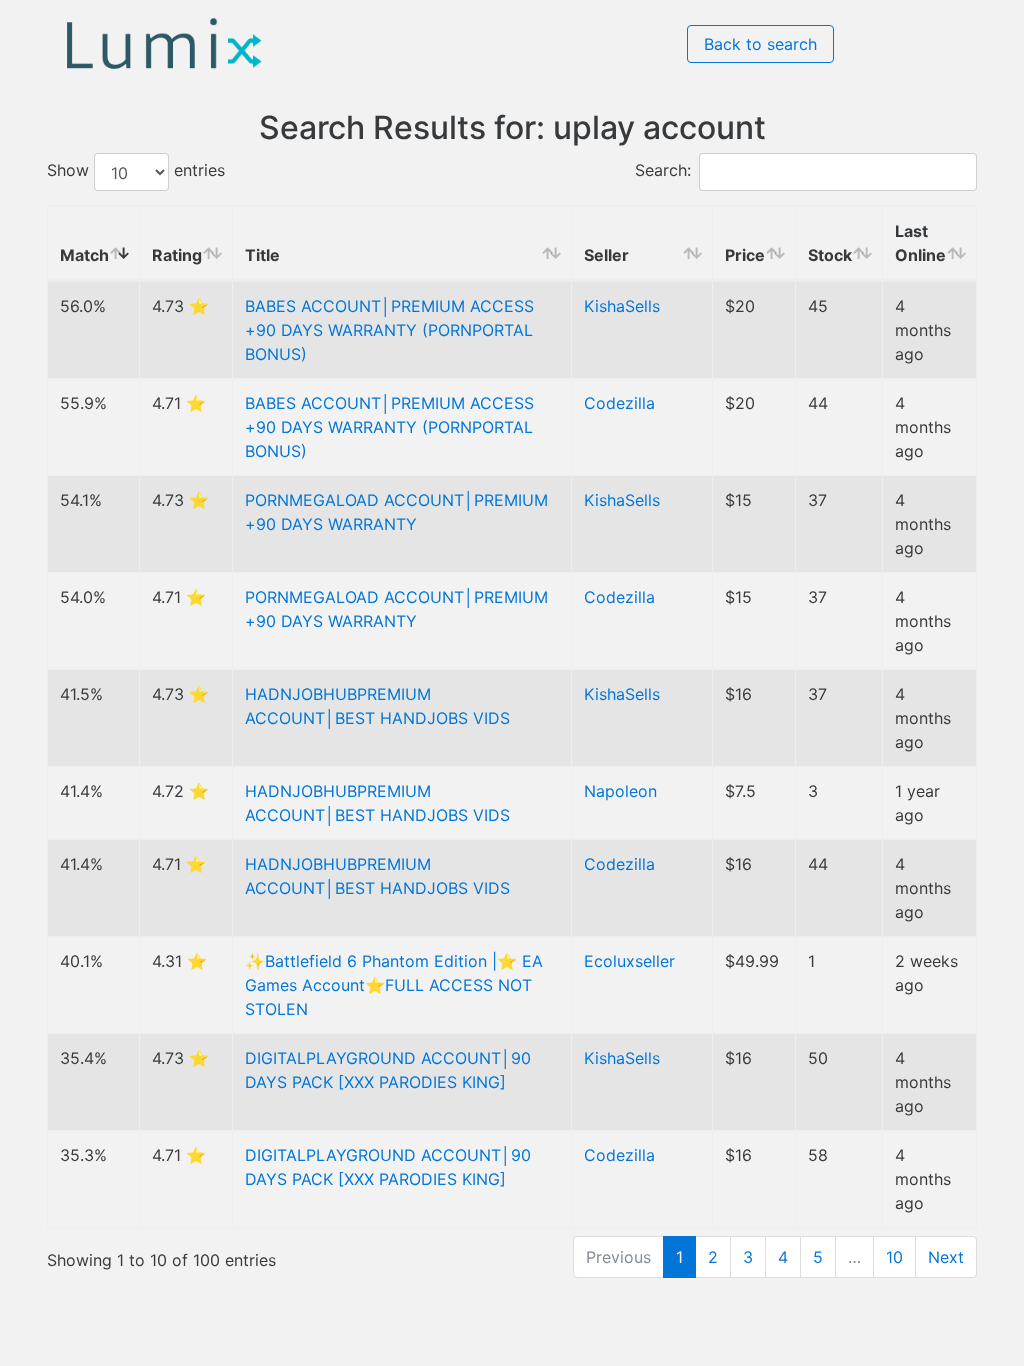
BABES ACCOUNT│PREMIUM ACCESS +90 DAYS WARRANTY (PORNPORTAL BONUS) (389, 330)
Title (262, 255)
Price (745, 255)
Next (946, 1257)
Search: (663, 171)
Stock (830, 255)
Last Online (920, 243)
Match (84, 255)
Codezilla (619, 403)
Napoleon (620, 791)
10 (894, 1257)
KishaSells (622, 306)
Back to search (760, 44)
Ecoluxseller (629, 961)
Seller (606, 255)
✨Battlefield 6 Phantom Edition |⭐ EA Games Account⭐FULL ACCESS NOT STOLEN (394, 985)
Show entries (136, 171)
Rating (177, 255)
